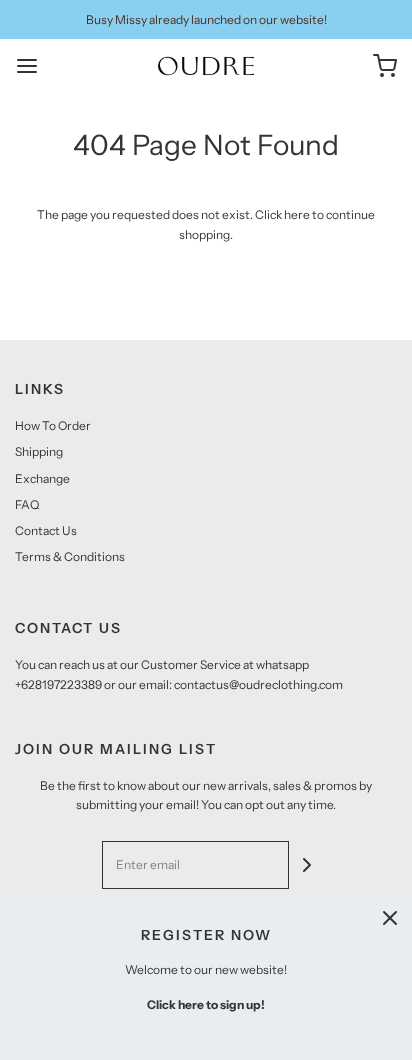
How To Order (53, 425)
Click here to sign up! (206, 1004)
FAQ (27, 504)
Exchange (42, 478)
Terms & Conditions (70, 556)
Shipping (39, 451)
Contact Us (46, 530)
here (297, 214)
